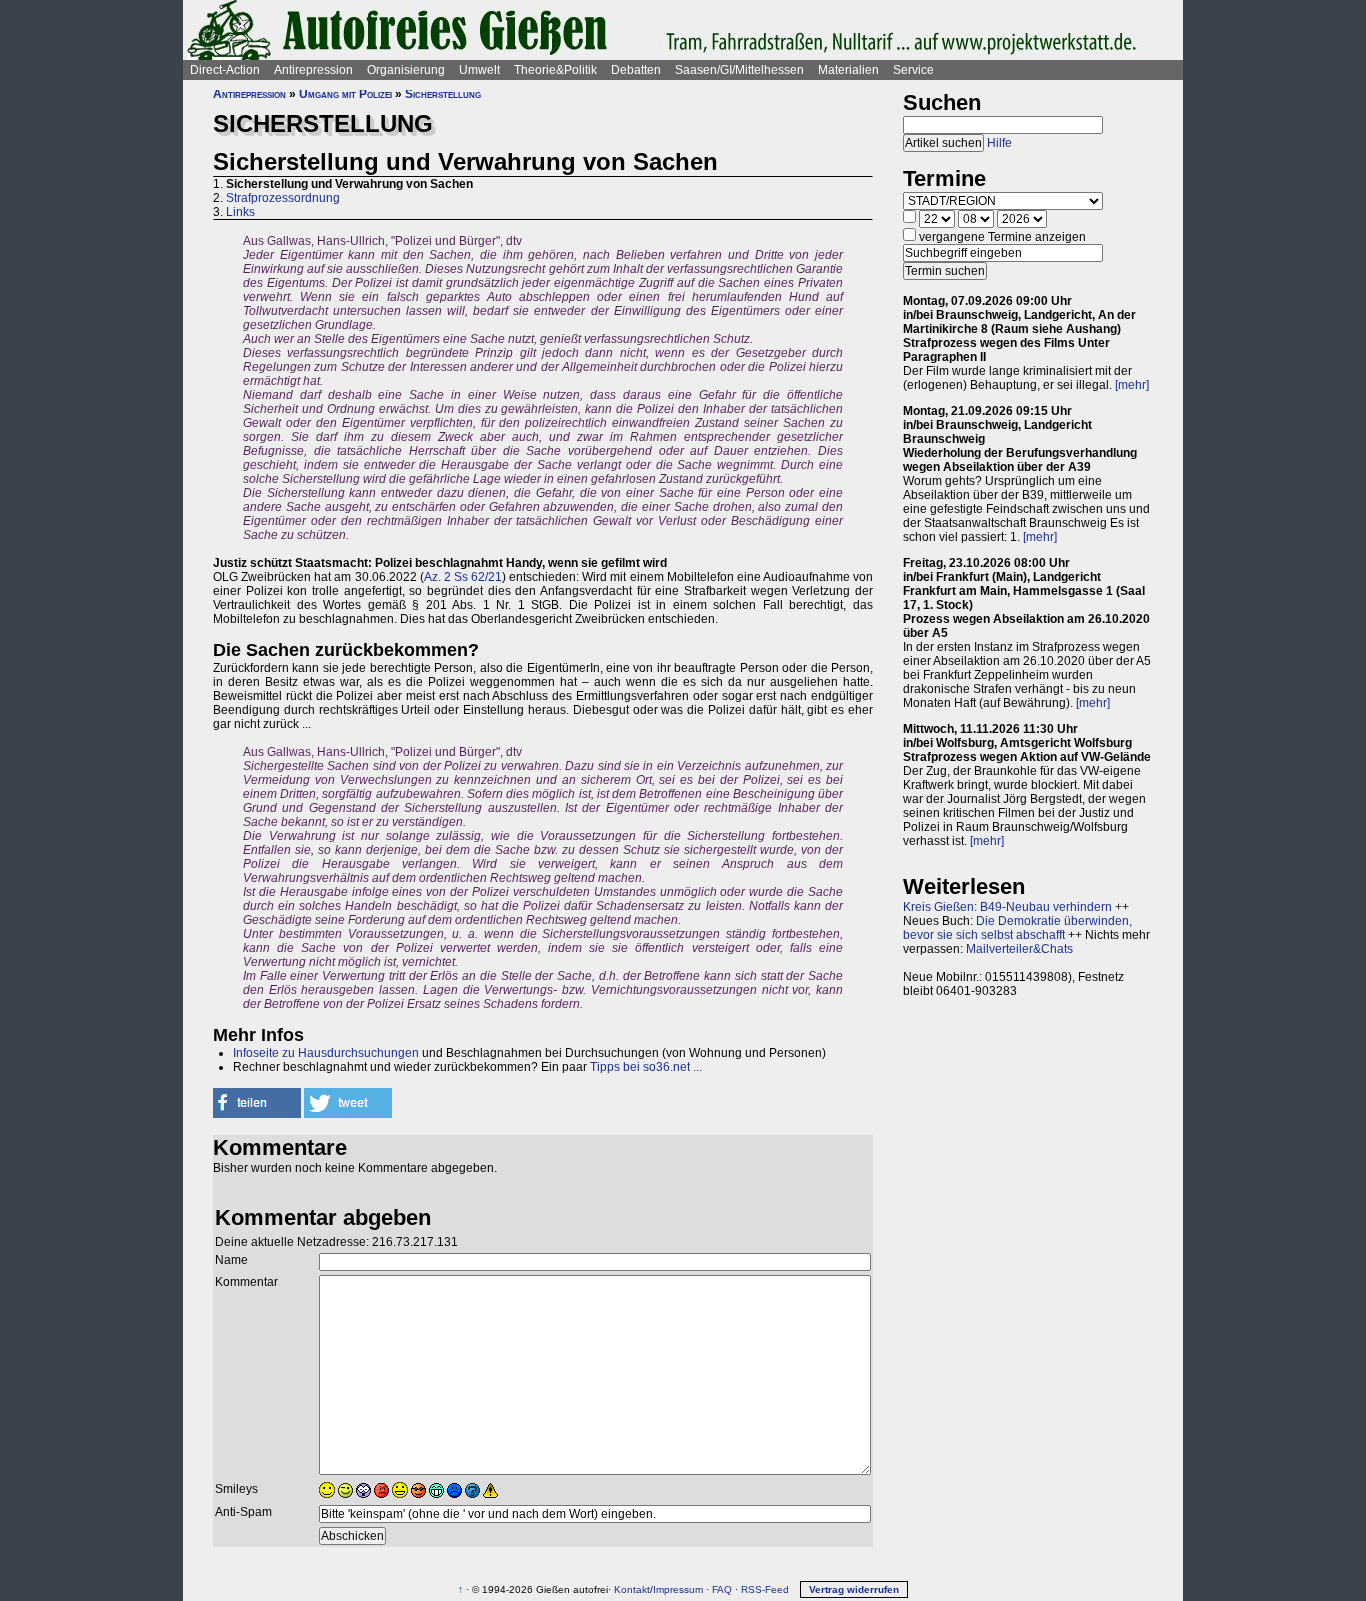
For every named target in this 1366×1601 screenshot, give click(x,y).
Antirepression (313, 70)
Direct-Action (225, 70)
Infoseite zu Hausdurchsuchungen (326, 1053)
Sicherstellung (443, 94)
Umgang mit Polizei (345, 94)
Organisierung (406, 70)
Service (913, 70)
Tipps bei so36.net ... (646, 1067)
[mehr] (1132, 385)
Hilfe (999, 143)
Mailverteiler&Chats (1019, 949)
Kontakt (632, 1589)
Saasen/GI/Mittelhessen (739, 70)
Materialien (848, 70)
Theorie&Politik (555, 70)
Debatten (636, 70)
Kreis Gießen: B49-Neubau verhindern (1007, 907)
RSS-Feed (765, 1589)
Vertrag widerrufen (854, 1589)
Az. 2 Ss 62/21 (463, 577)
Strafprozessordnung (283, 198)
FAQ (722, 1589)
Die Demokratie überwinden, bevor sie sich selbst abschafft (1017, 928)
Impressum (678, 1589)
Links (240, 212)
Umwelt (479, 70)
